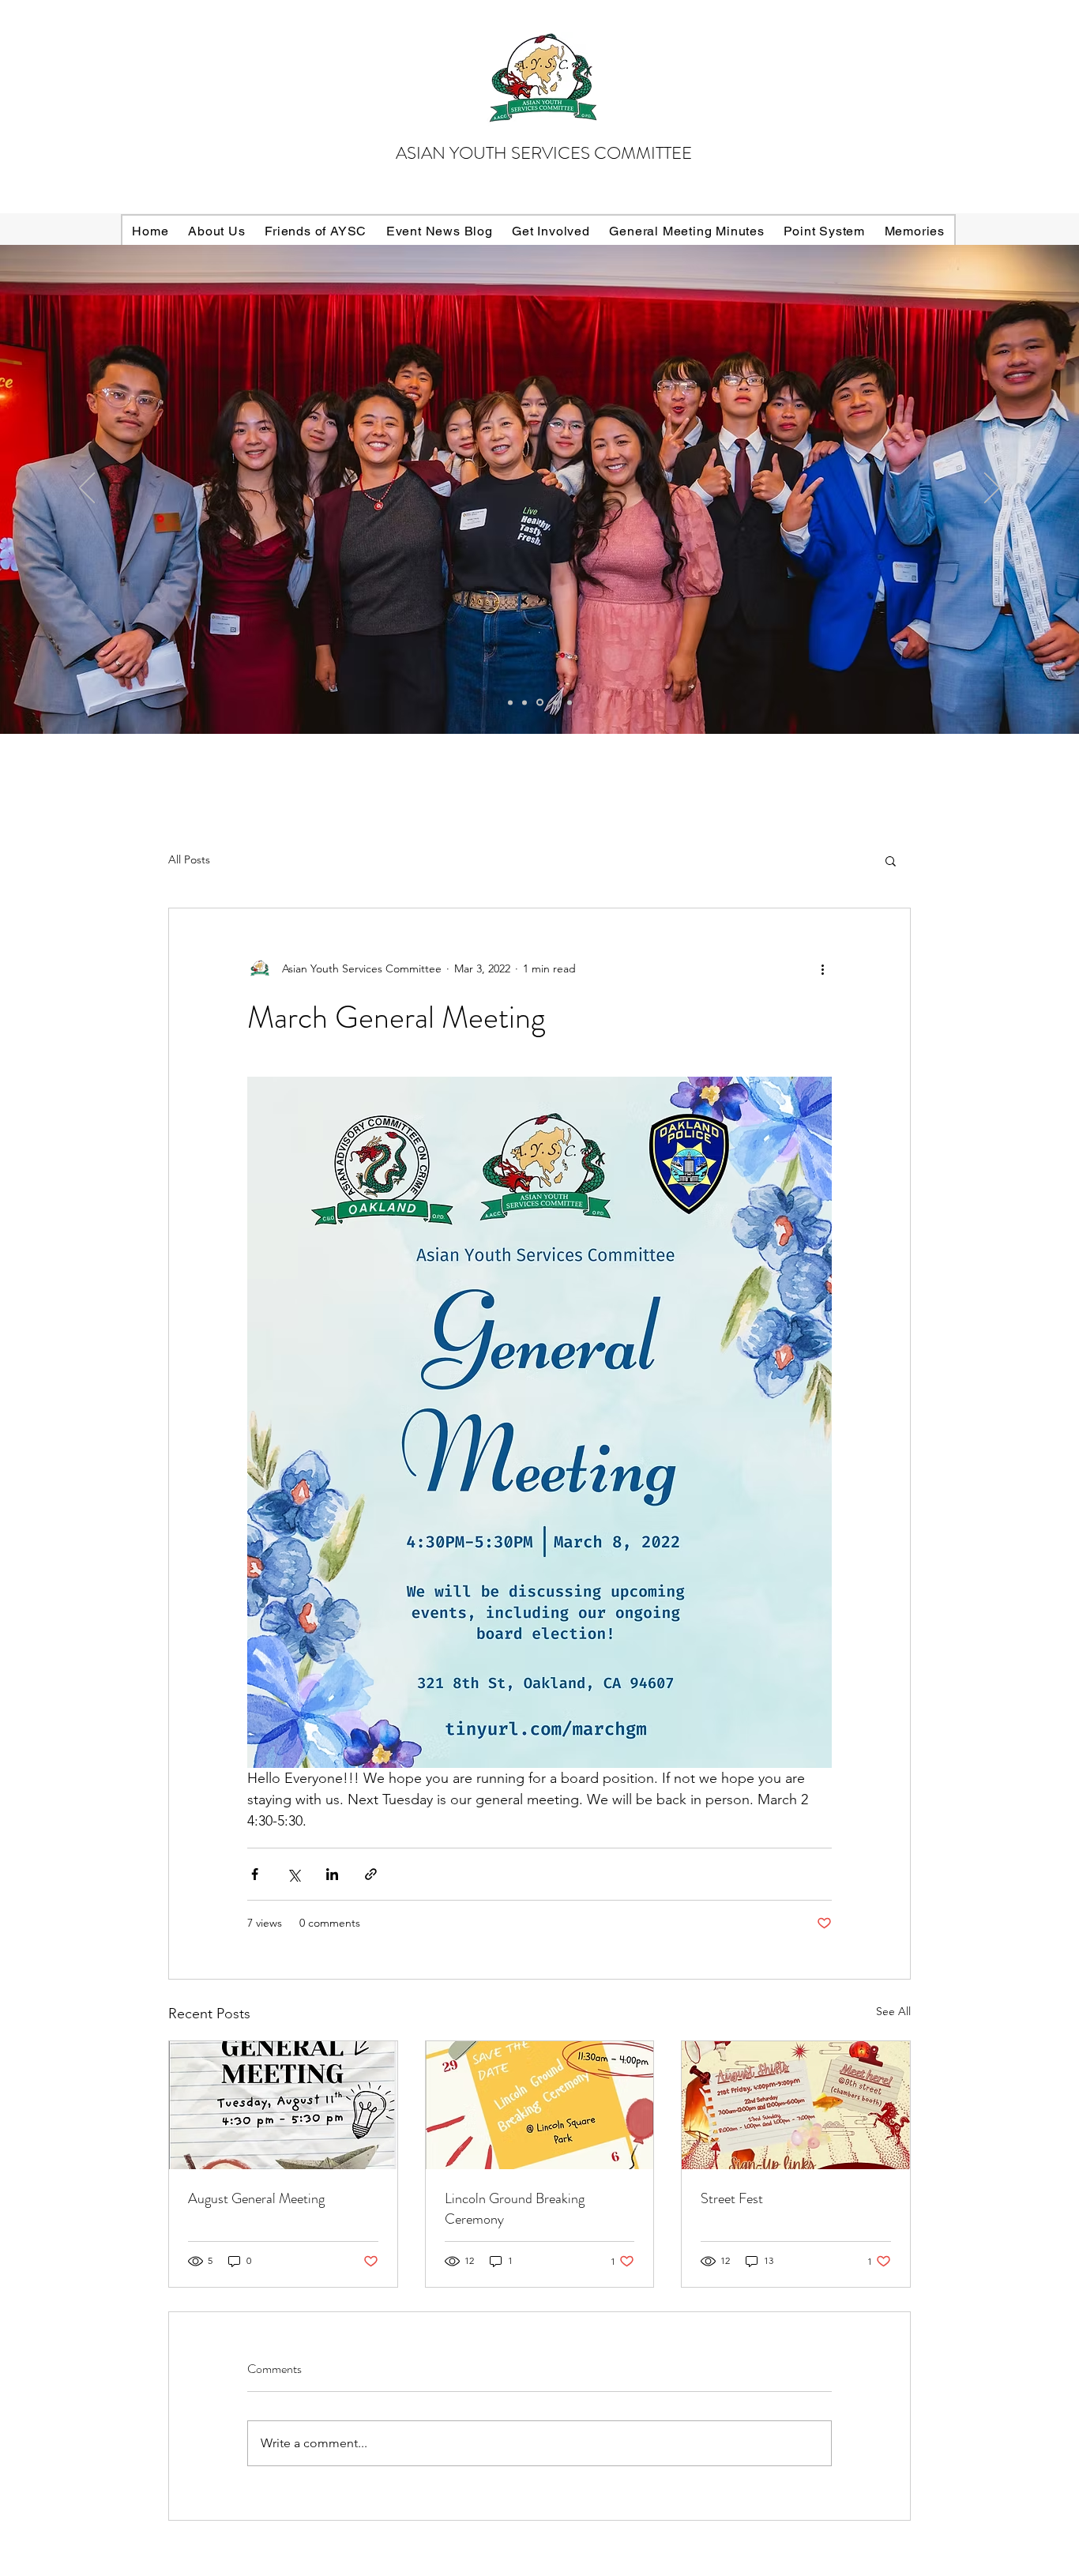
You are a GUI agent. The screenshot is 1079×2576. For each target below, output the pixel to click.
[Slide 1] (555, 702)
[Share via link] (371, 1874)
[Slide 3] (540, 703)
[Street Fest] (796, 2105)
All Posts (189, 859)
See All (893, 2011)
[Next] (992, 489)
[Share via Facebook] (255, 1874)
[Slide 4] (570, 702)
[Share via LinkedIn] (332, 1874)
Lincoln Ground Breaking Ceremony (515, 2209)
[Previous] (87, 489)
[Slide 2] (524, 702)
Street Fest (732, 2198)
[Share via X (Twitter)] (293, 1874)
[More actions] (822, 968)
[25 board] (510, 702)
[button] (891, 860)
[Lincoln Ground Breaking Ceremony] (540, 2105)
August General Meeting (256, 2198)
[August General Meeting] (283, 2105)
